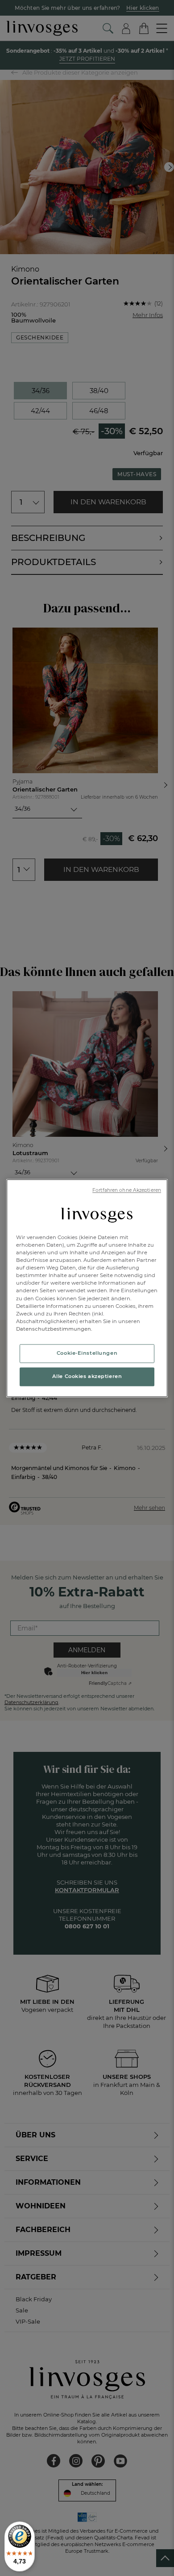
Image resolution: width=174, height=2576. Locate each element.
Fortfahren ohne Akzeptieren (127, 1190)
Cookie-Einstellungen (87, 1353)
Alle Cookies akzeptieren (87, 1376)
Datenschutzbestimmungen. (54, 1329)
